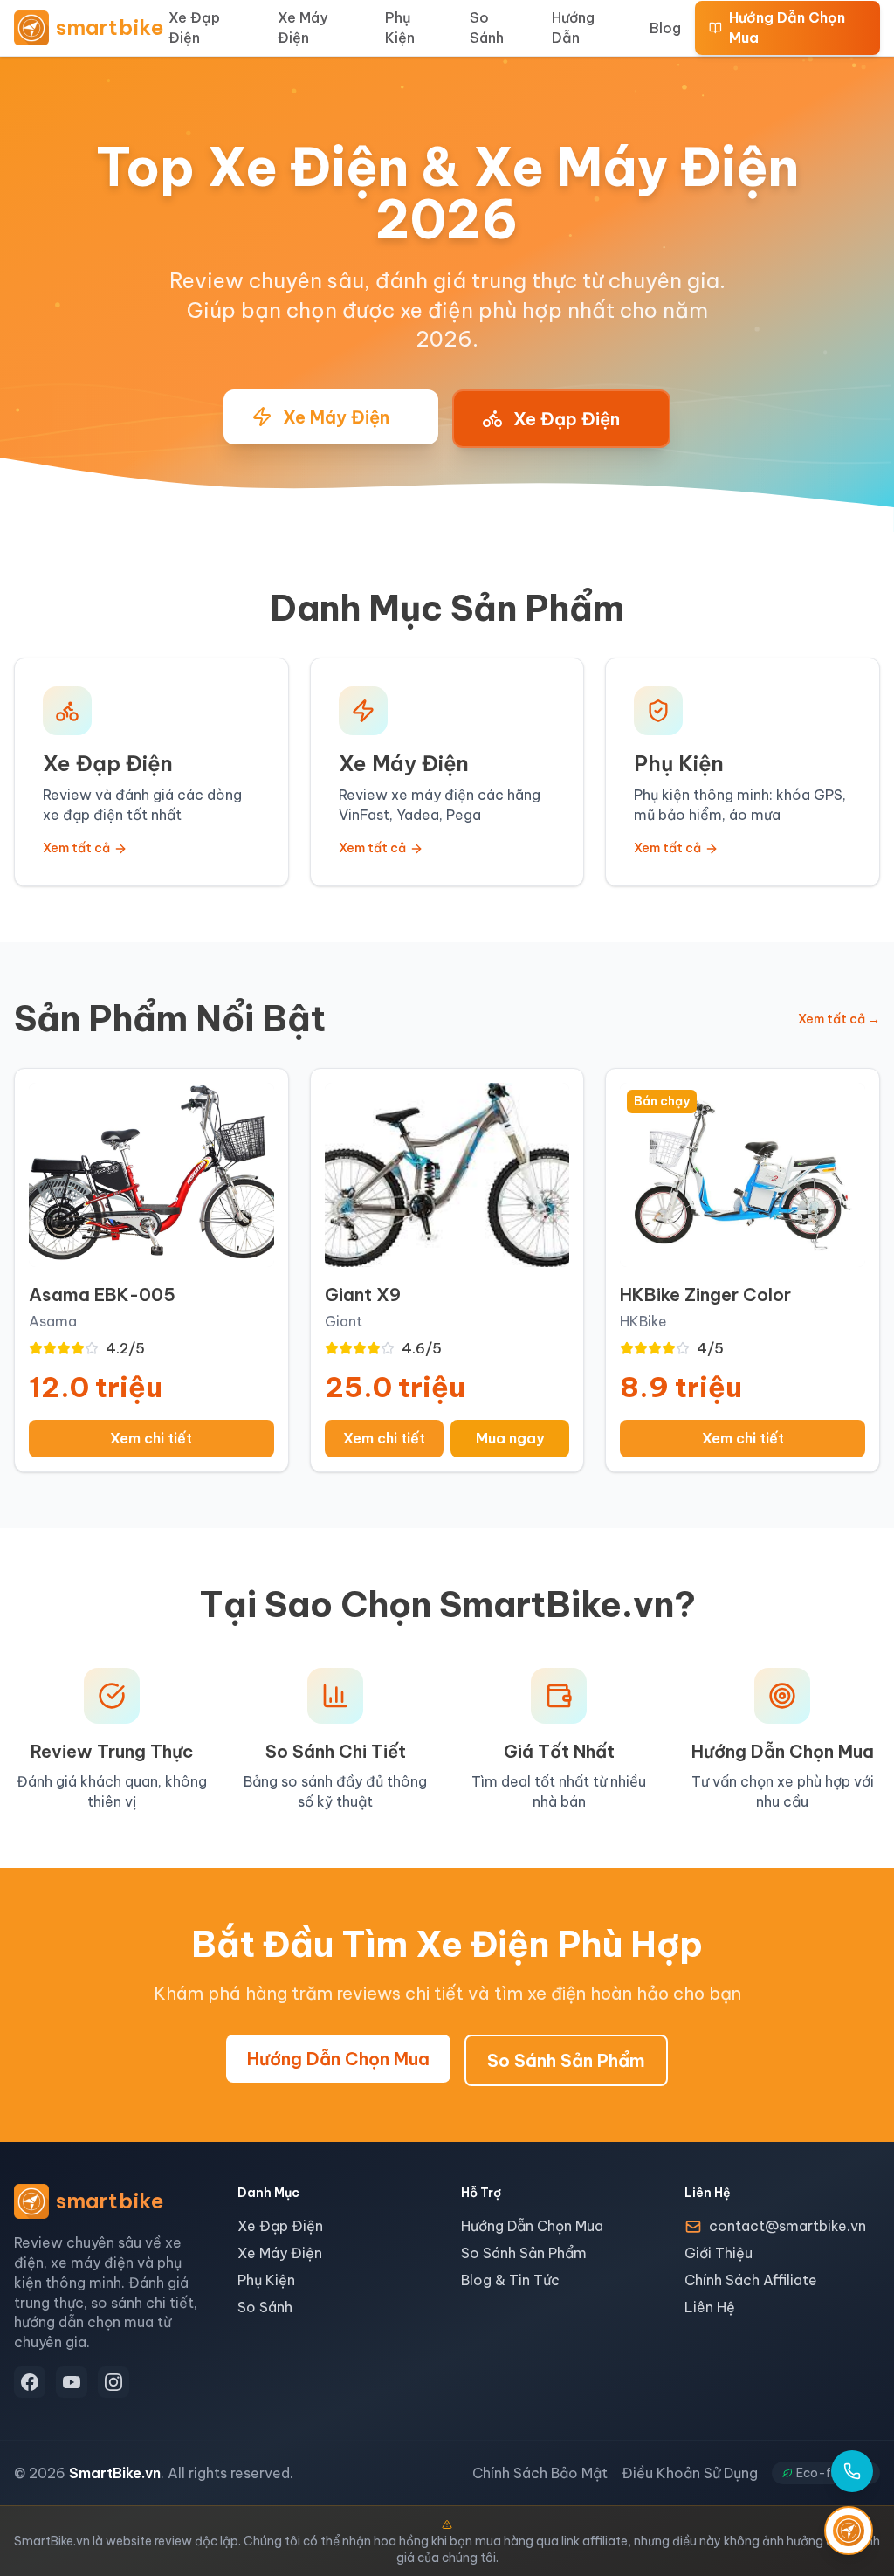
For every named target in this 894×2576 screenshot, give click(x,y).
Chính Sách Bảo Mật (540, 2473)
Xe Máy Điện (303, 28)
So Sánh (487, 28)
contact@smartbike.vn (787, 2226)
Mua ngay (510, 1438)
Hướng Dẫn (573, 28)
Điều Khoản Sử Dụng (690, 2473)
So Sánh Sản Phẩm (566, 2060)
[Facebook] (30, 2382)
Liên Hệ (710, 2307)
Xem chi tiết (151, 1438)
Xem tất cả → (839, 1019)
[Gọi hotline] (852, 2471)
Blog (665, 28)
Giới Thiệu (719, 2253)
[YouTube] (72, 2382)
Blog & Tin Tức (510, 2280)
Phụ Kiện (400, 28)
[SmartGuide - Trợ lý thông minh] (849, 2531)
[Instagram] (113, 2382)
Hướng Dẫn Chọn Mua (787, 28)
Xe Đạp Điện (194, 28)
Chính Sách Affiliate (751, 2280)
